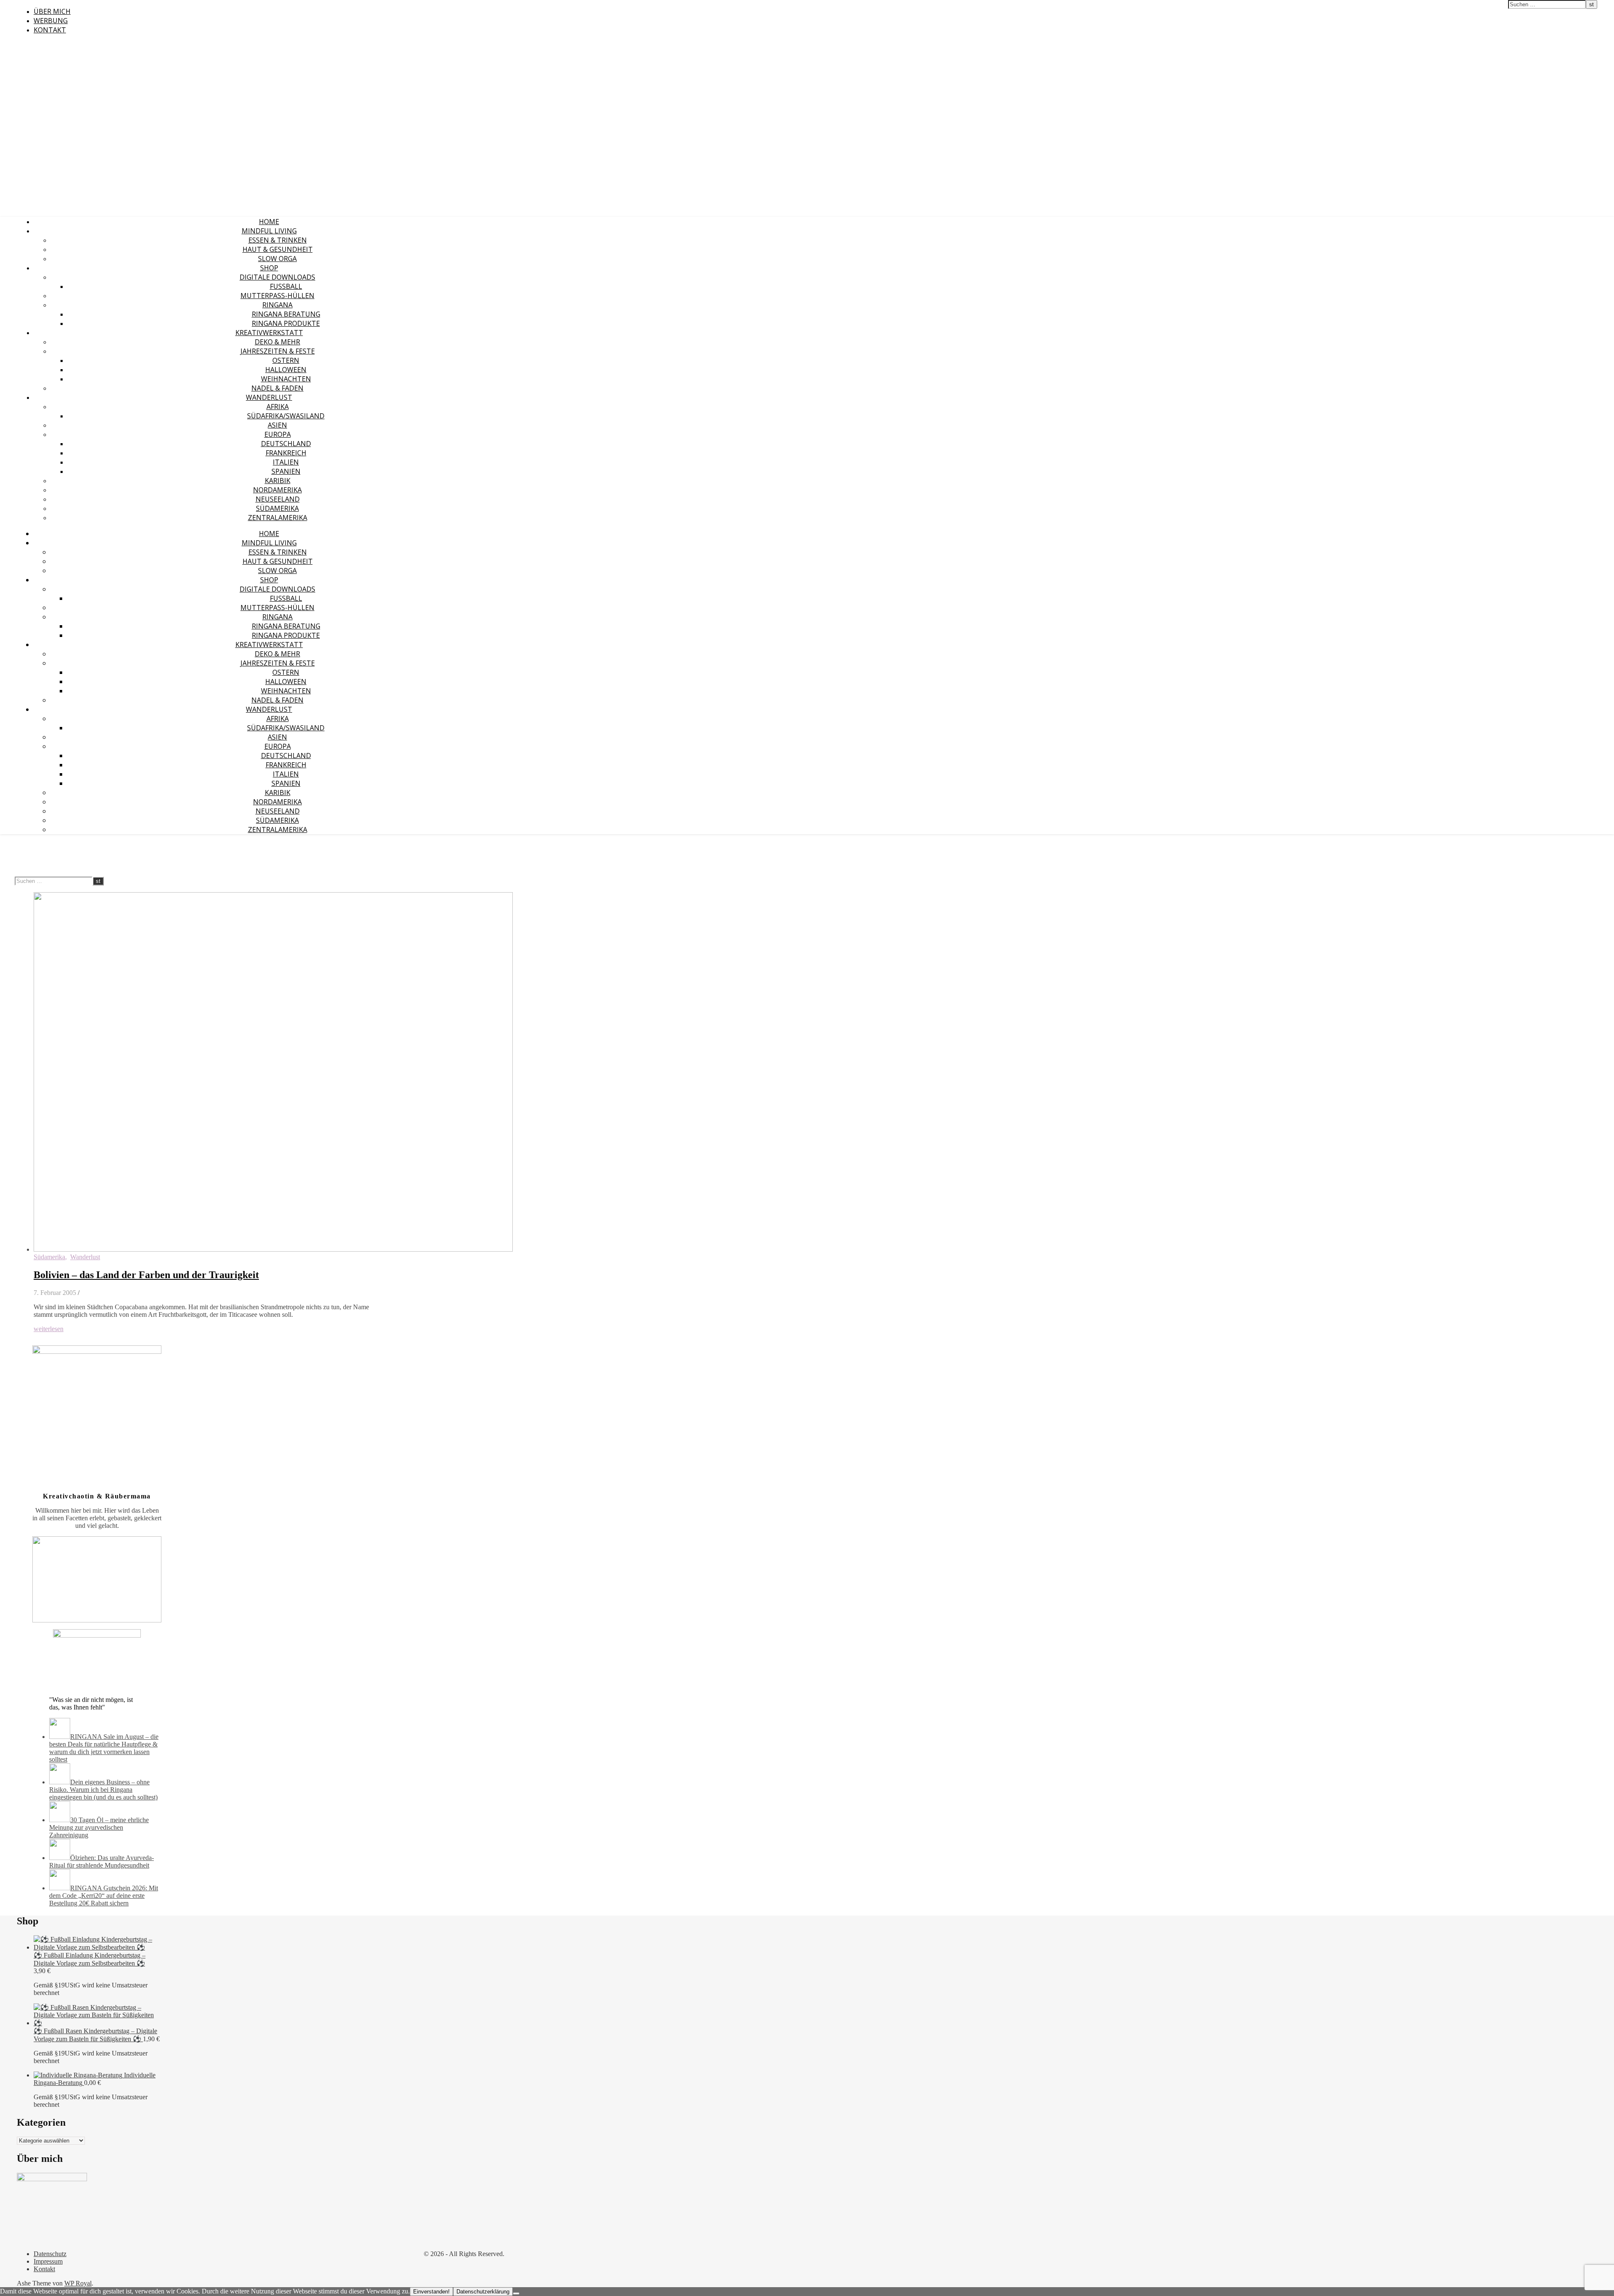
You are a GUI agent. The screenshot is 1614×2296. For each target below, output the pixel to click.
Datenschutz (50, 2254)
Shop (269, 268)
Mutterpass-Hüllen (277, 296)
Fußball (286, 286)
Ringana (277, 305)
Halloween (286, 370)
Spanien (286, 471)
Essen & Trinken (278, 240)
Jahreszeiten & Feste (278, 351)
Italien (286, 462)
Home (269, 222)
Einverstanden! (431, 2292)
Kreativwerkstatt (269, 333)
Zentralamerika (278, 518)
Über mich (52, 11)
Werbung (51, 21)
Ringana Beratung (286, 314)
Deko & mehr (277, 342)
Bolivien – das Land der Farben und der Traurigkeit (146, 1275)
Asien (277, 425)
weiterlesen (49, 1329)
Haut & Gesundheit (278, 249)
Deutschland (286, 444)
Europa (278, 434)
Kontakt (50, 30)
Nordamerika (277, 490)
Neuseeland (278, 499)
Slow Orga (277, 259)
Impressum (48, 2261)
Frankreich (286, 453)
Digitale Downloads (277, 277)
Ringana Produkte (286, 323)
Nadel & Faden (277, 388)
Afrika (278, 407)
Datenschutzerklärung (483, 2292)
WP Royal (78, 2283)
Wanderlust (269, 397)
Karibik (278, 481)
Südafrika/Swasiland (286, 416)
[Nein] (516, 2293)
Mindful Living (269, 231)
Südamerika (277, 508)
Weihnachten (286, 379)
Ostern (286, 360)
